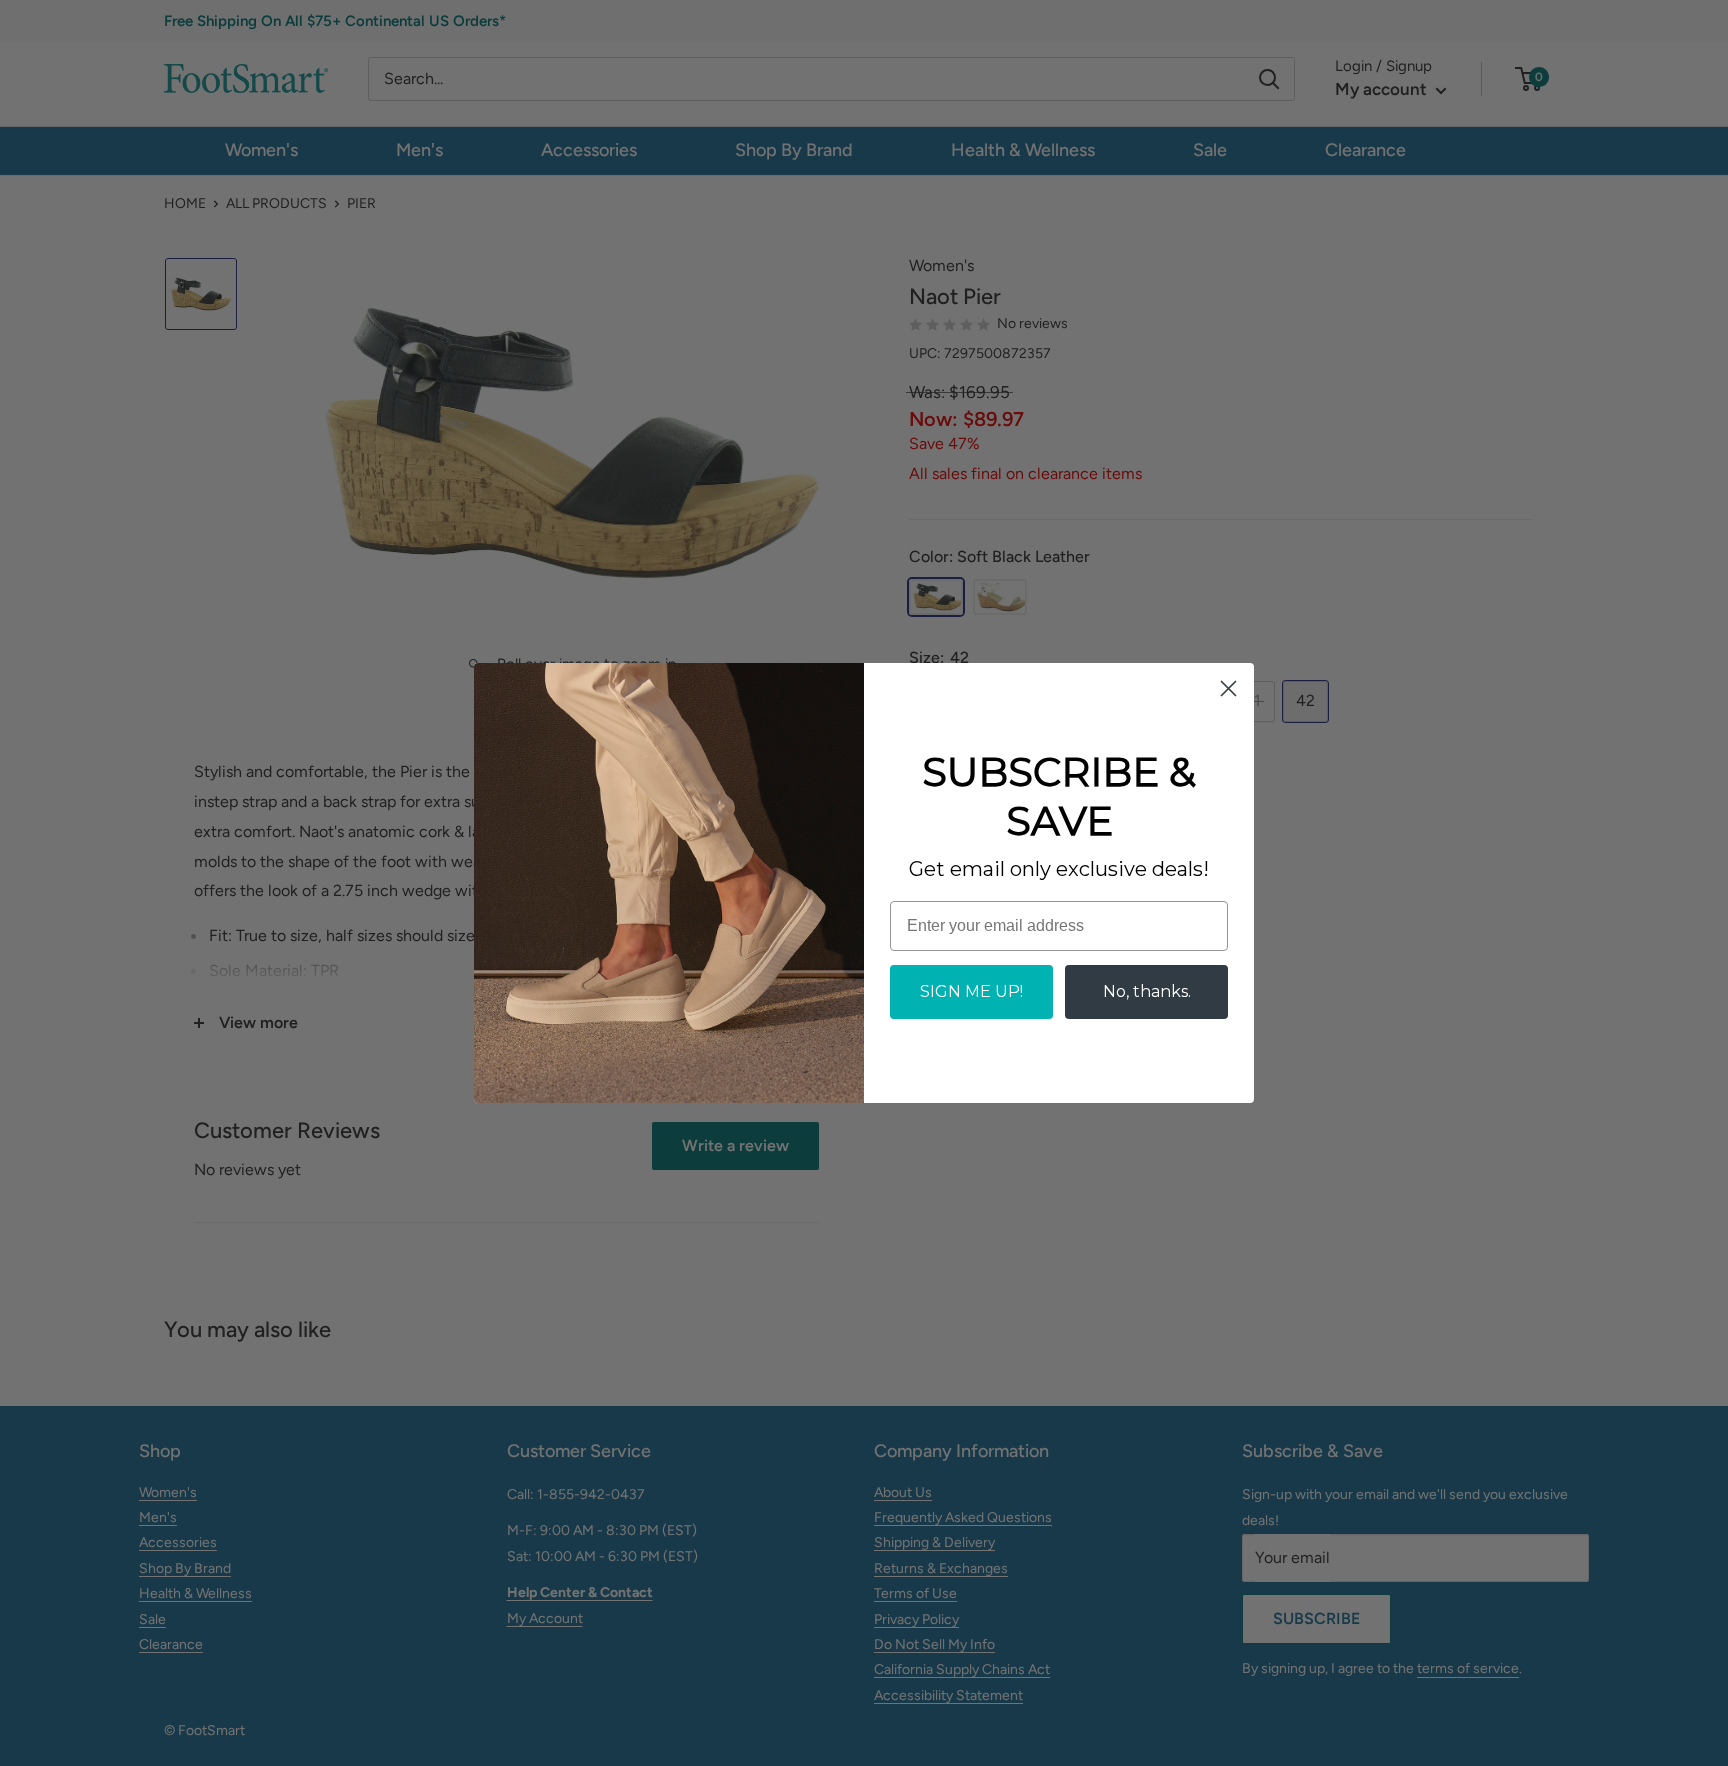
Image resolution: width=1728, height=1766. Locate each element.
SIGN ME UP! (971, 991)
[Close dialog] (1228, 688)
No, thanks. (1147, 991)
